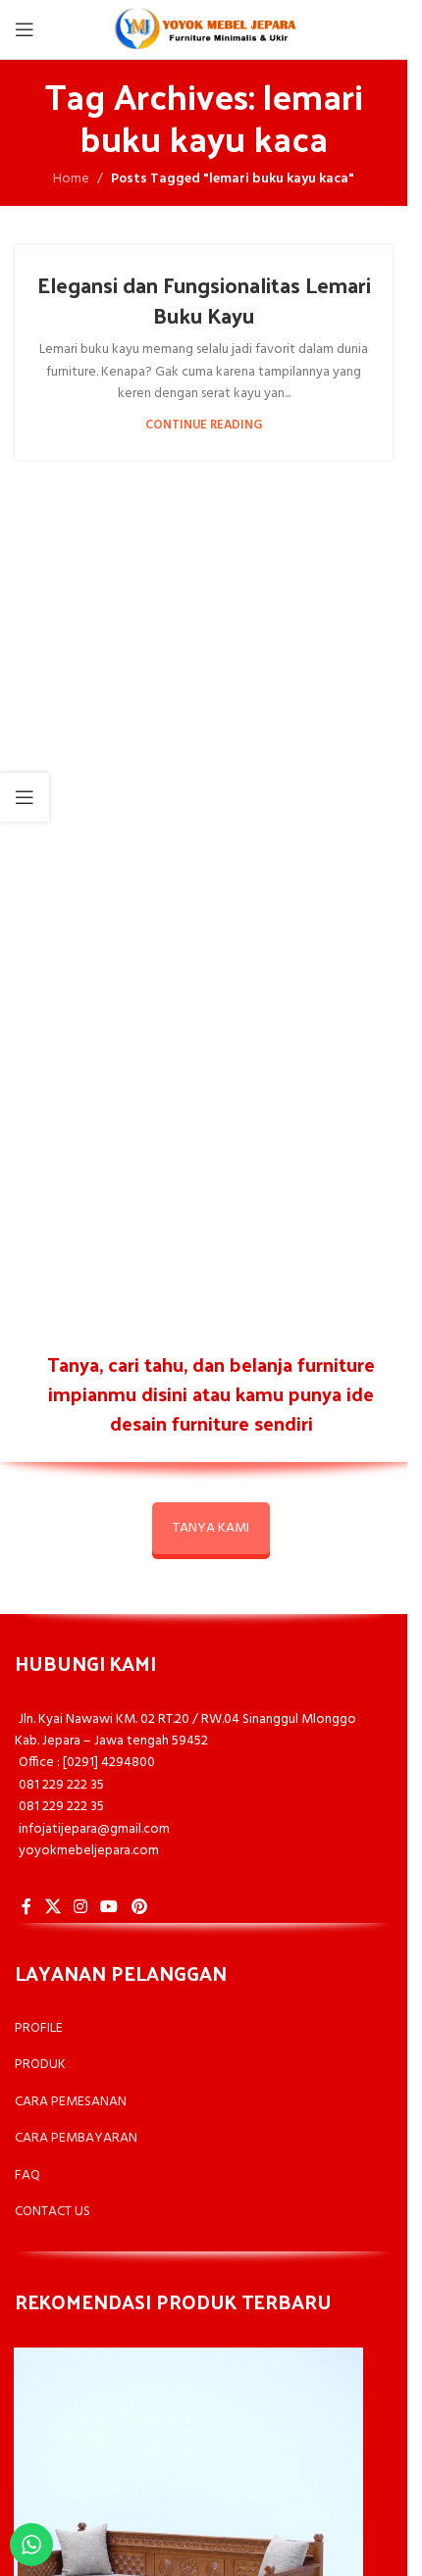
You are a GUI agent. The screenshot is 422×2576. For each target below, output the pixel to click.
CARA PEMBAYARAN (76, 2138)
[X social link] (53, 1907)
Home (71, 179)
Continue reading (204, 426)
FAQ (27, 2175)
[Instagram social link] (80, 1907)
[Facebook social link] (26, 1907)
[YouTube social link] (109, 1907)
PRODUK (40, 2065)
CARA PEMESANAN (71, 2102)
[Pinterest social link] (139, 1907)
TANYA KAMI (211, 1528)
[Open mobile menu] (25, 29)
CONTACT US (53, 2212)
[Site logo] (204, 30)
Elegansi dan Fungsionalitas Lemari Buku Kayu (204, 300)
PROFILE (39, 2028)
